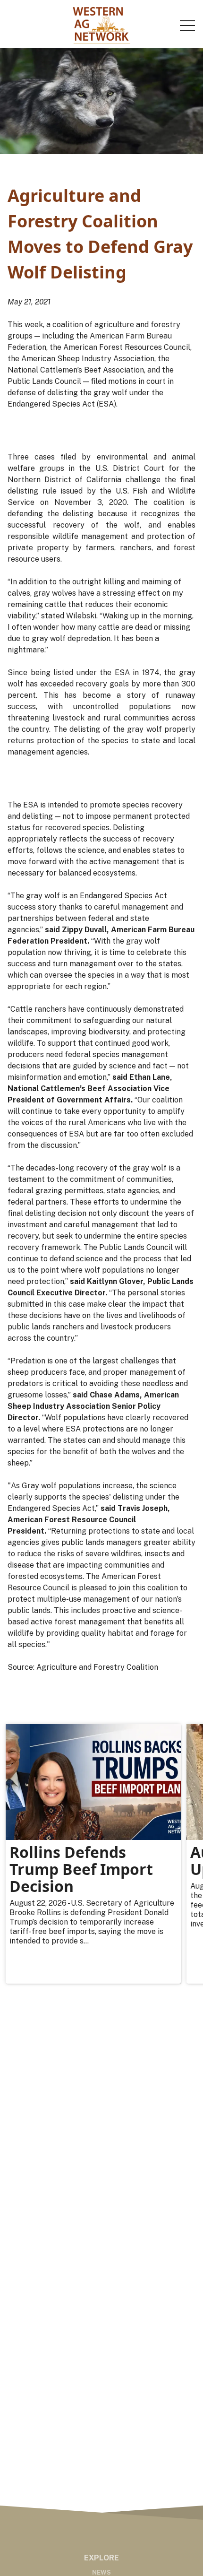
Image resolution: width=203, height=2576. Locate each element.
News (101, 2572)
